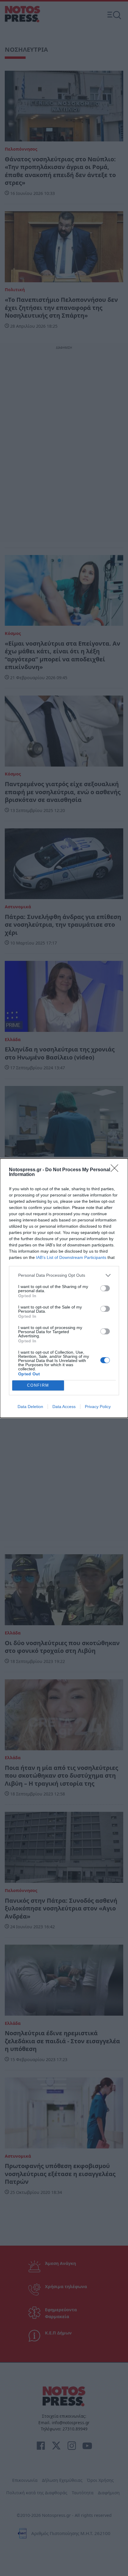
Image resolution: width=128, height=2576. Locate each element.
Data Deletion (30, 1407)
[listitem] (64, 1275)
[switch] (105, 1288)
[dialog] (64, 1288)
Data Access (64, 1407)
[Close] (116, 1170)
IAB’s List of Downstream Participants (71, 1257)
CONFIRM (38, 1385)
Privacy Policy (98, 1407)
